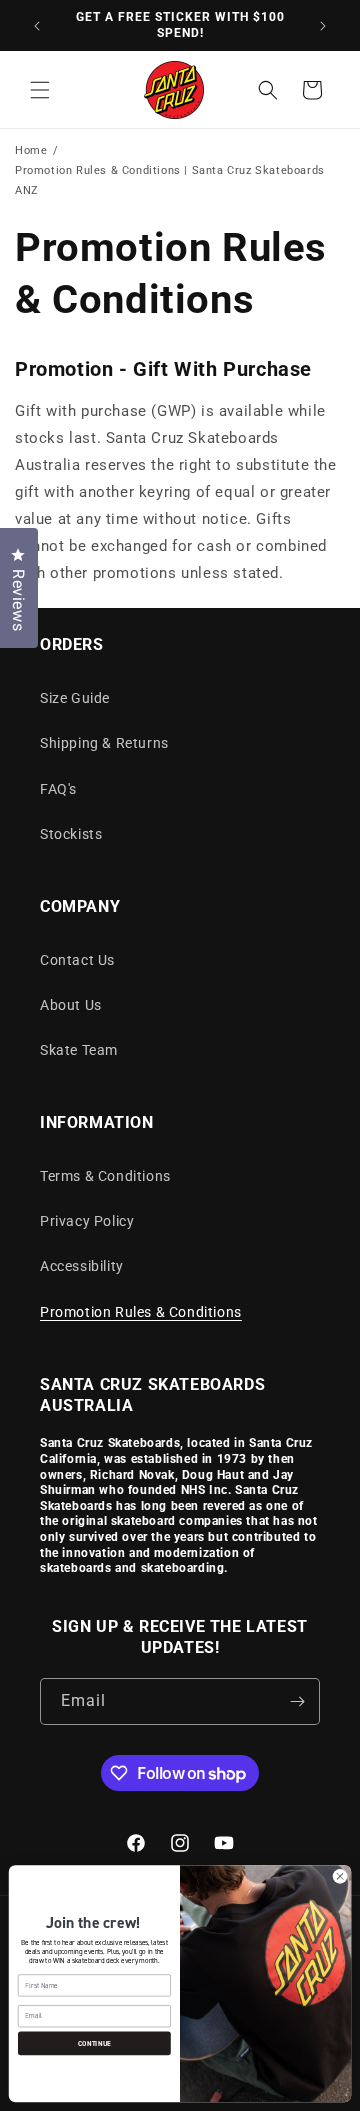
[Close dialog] (339, 1876)
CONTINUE (94, 2042)
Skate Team (79, 1050)
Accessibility (82, 1266)
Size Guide (75, 698)
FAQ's (58, 789)
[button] (40, 90)
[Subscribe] (297, 1701)
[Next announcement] (323, 26)
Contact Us (77, 960)
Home (31, 150)
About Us (71, 1005)
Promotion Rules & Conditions (141, 1312)
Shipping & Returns (104, 743)
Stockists (71, 834)
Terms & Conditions (105, 1176)
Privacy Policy (87, 1221)
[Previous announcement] (37, 26)
